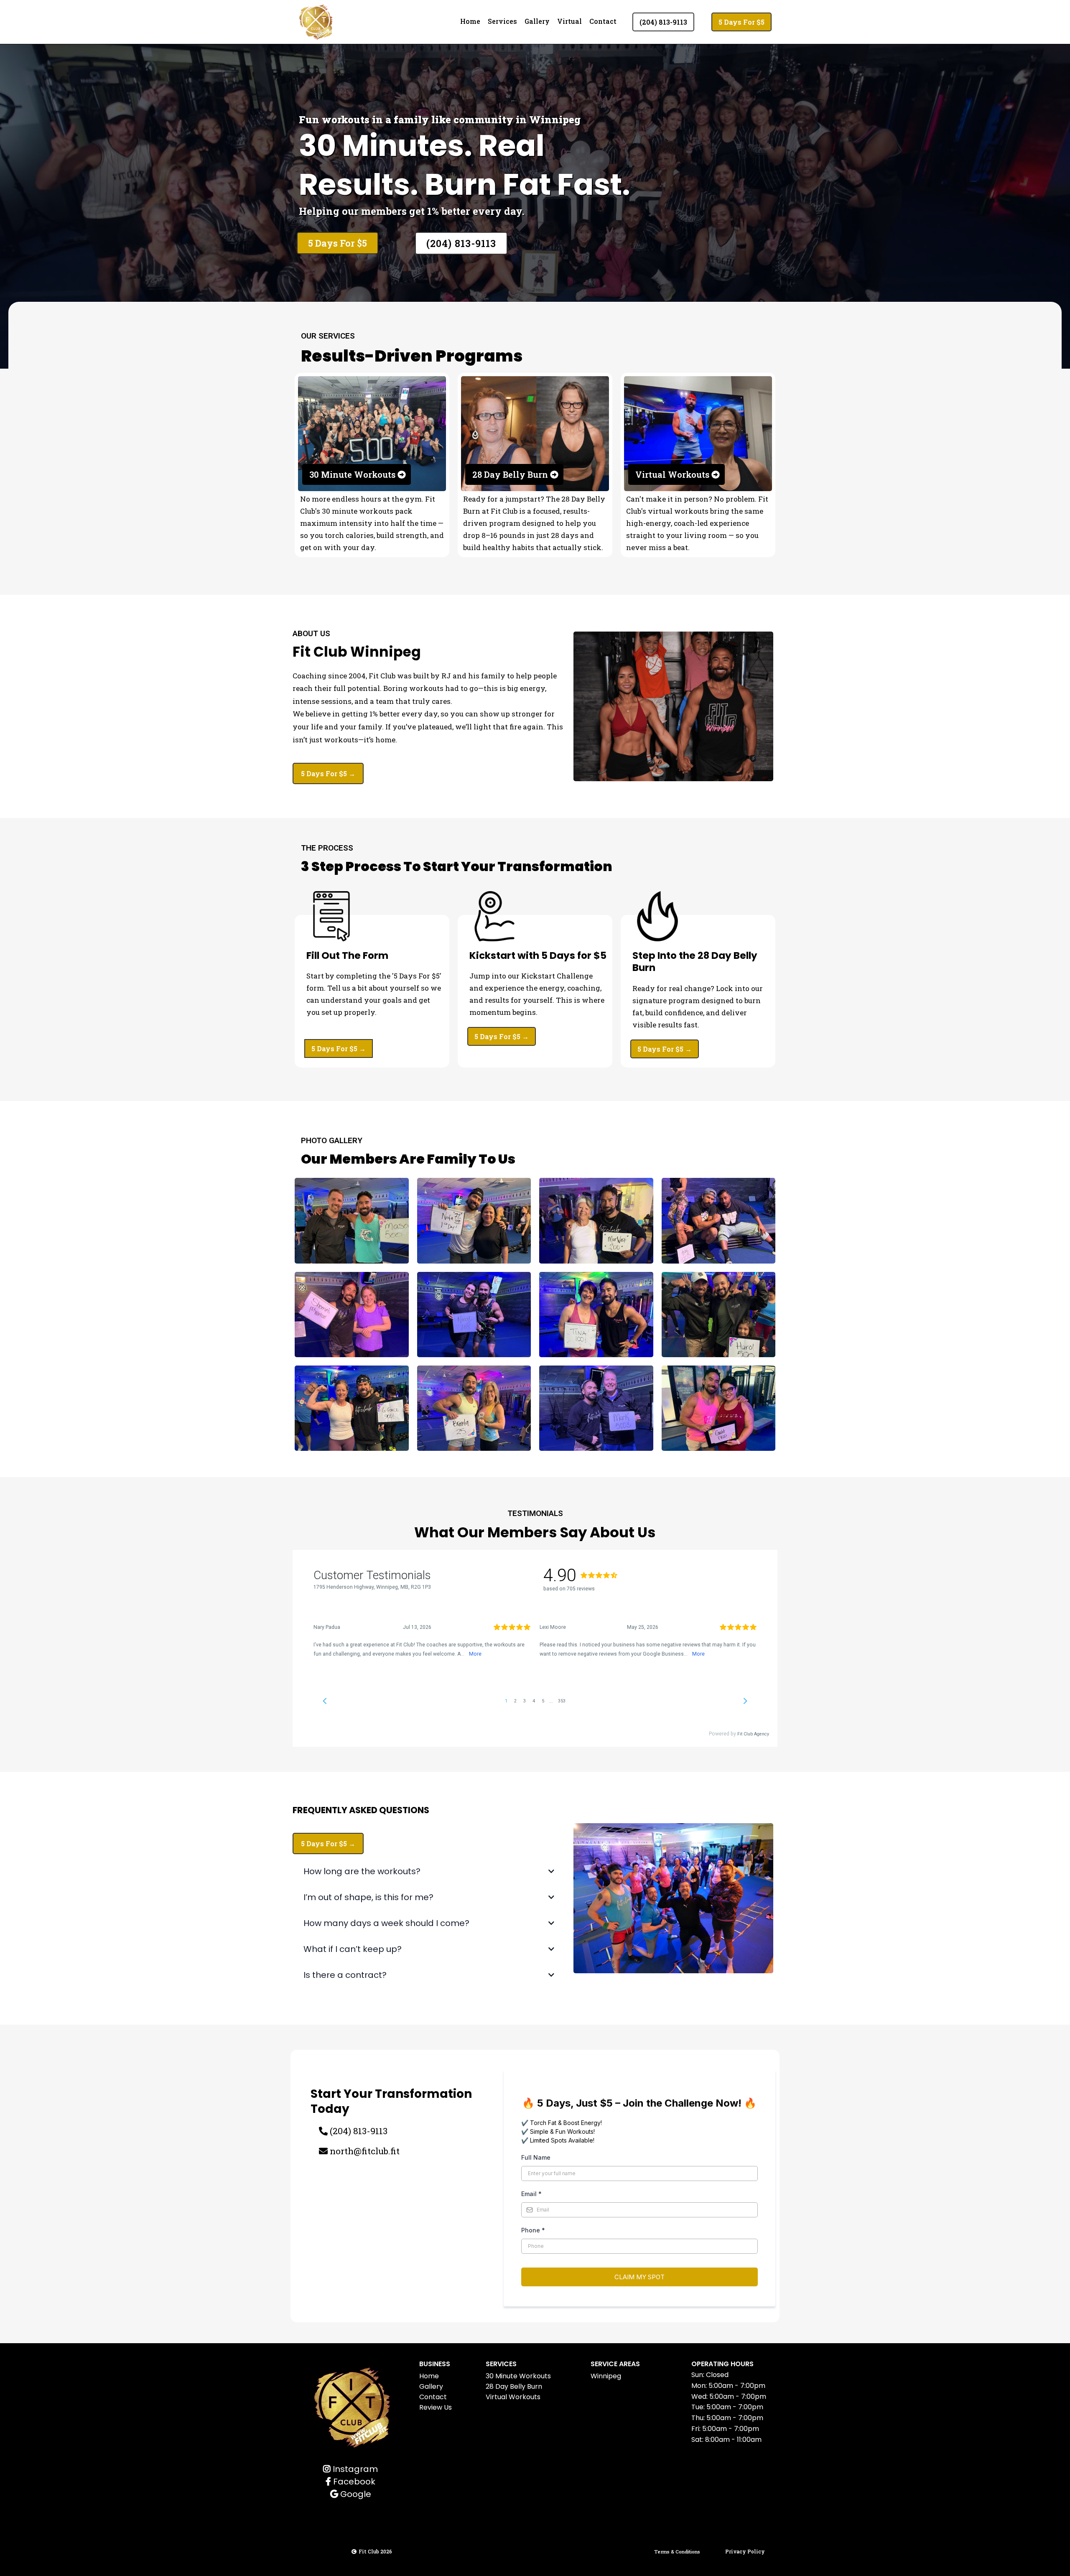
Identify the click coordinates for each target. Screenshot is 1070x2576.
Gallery (537, 21)
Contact (603, 21)
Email (531, 2194)
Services (502, 21)
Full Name (536, 2157)
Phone (533, 2230)
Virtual (569, 21)
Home (470, 21)
